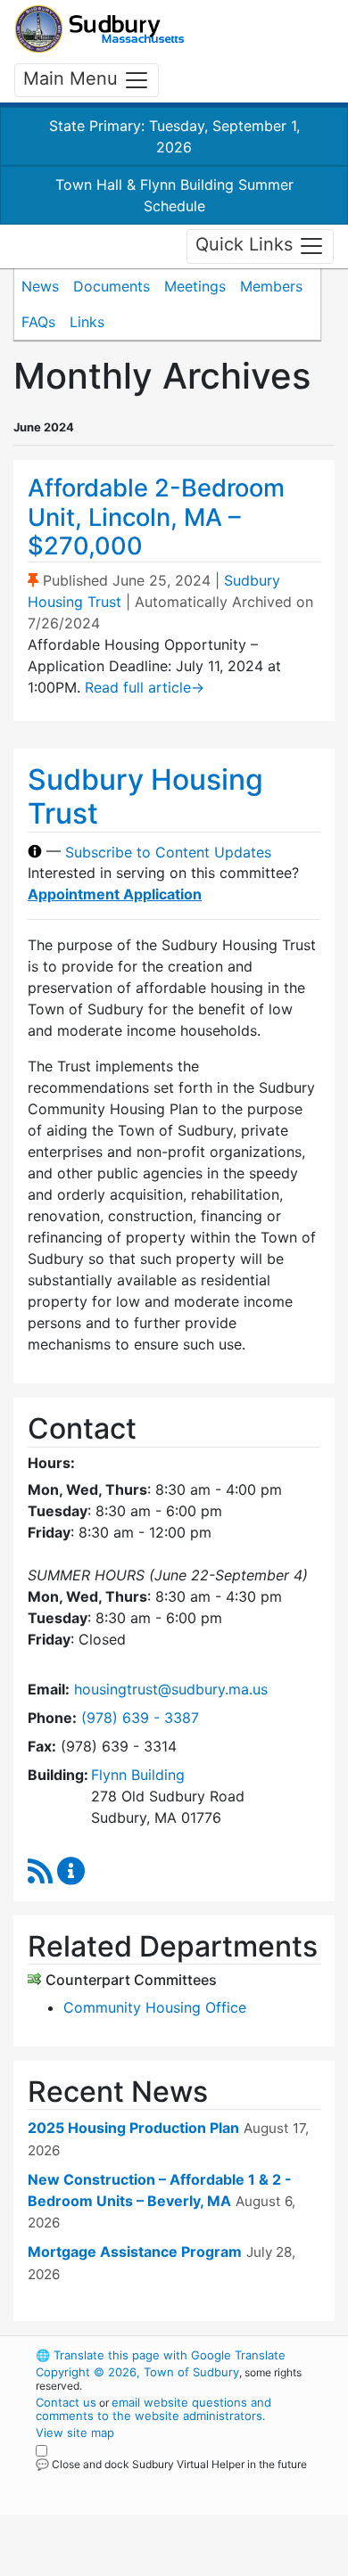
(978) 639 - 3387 (140, 1718)
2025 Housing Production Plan (133, 2128)
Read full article (145, 687)
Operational (145, 2565)
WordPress (115, 2481)
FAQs (38, 322)
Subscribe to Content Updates (168, 851)
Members (271, 286)
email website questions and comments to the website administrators (153, 2409)
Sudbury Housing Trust (145, 796)
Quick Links (247, 245)
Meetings (195, 286)
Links (87, 322)
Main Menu (73, 78)
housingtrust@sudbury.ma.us (171, 1689)
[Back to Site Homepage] (99, 29)
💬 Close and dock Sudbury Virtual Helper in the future (171, 2464)
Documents (112, 286)
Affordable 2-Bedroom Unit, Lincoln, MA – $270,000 (156, 517)
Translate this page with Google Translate (161, 2355)
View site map (75, 2432)
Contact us (66, 2402)
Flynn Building (138, 1775)
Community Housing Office (155, 2007)
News (40, 286)
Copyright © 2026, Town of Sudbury (137, 2372)
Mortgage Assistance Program (135, 2252)
